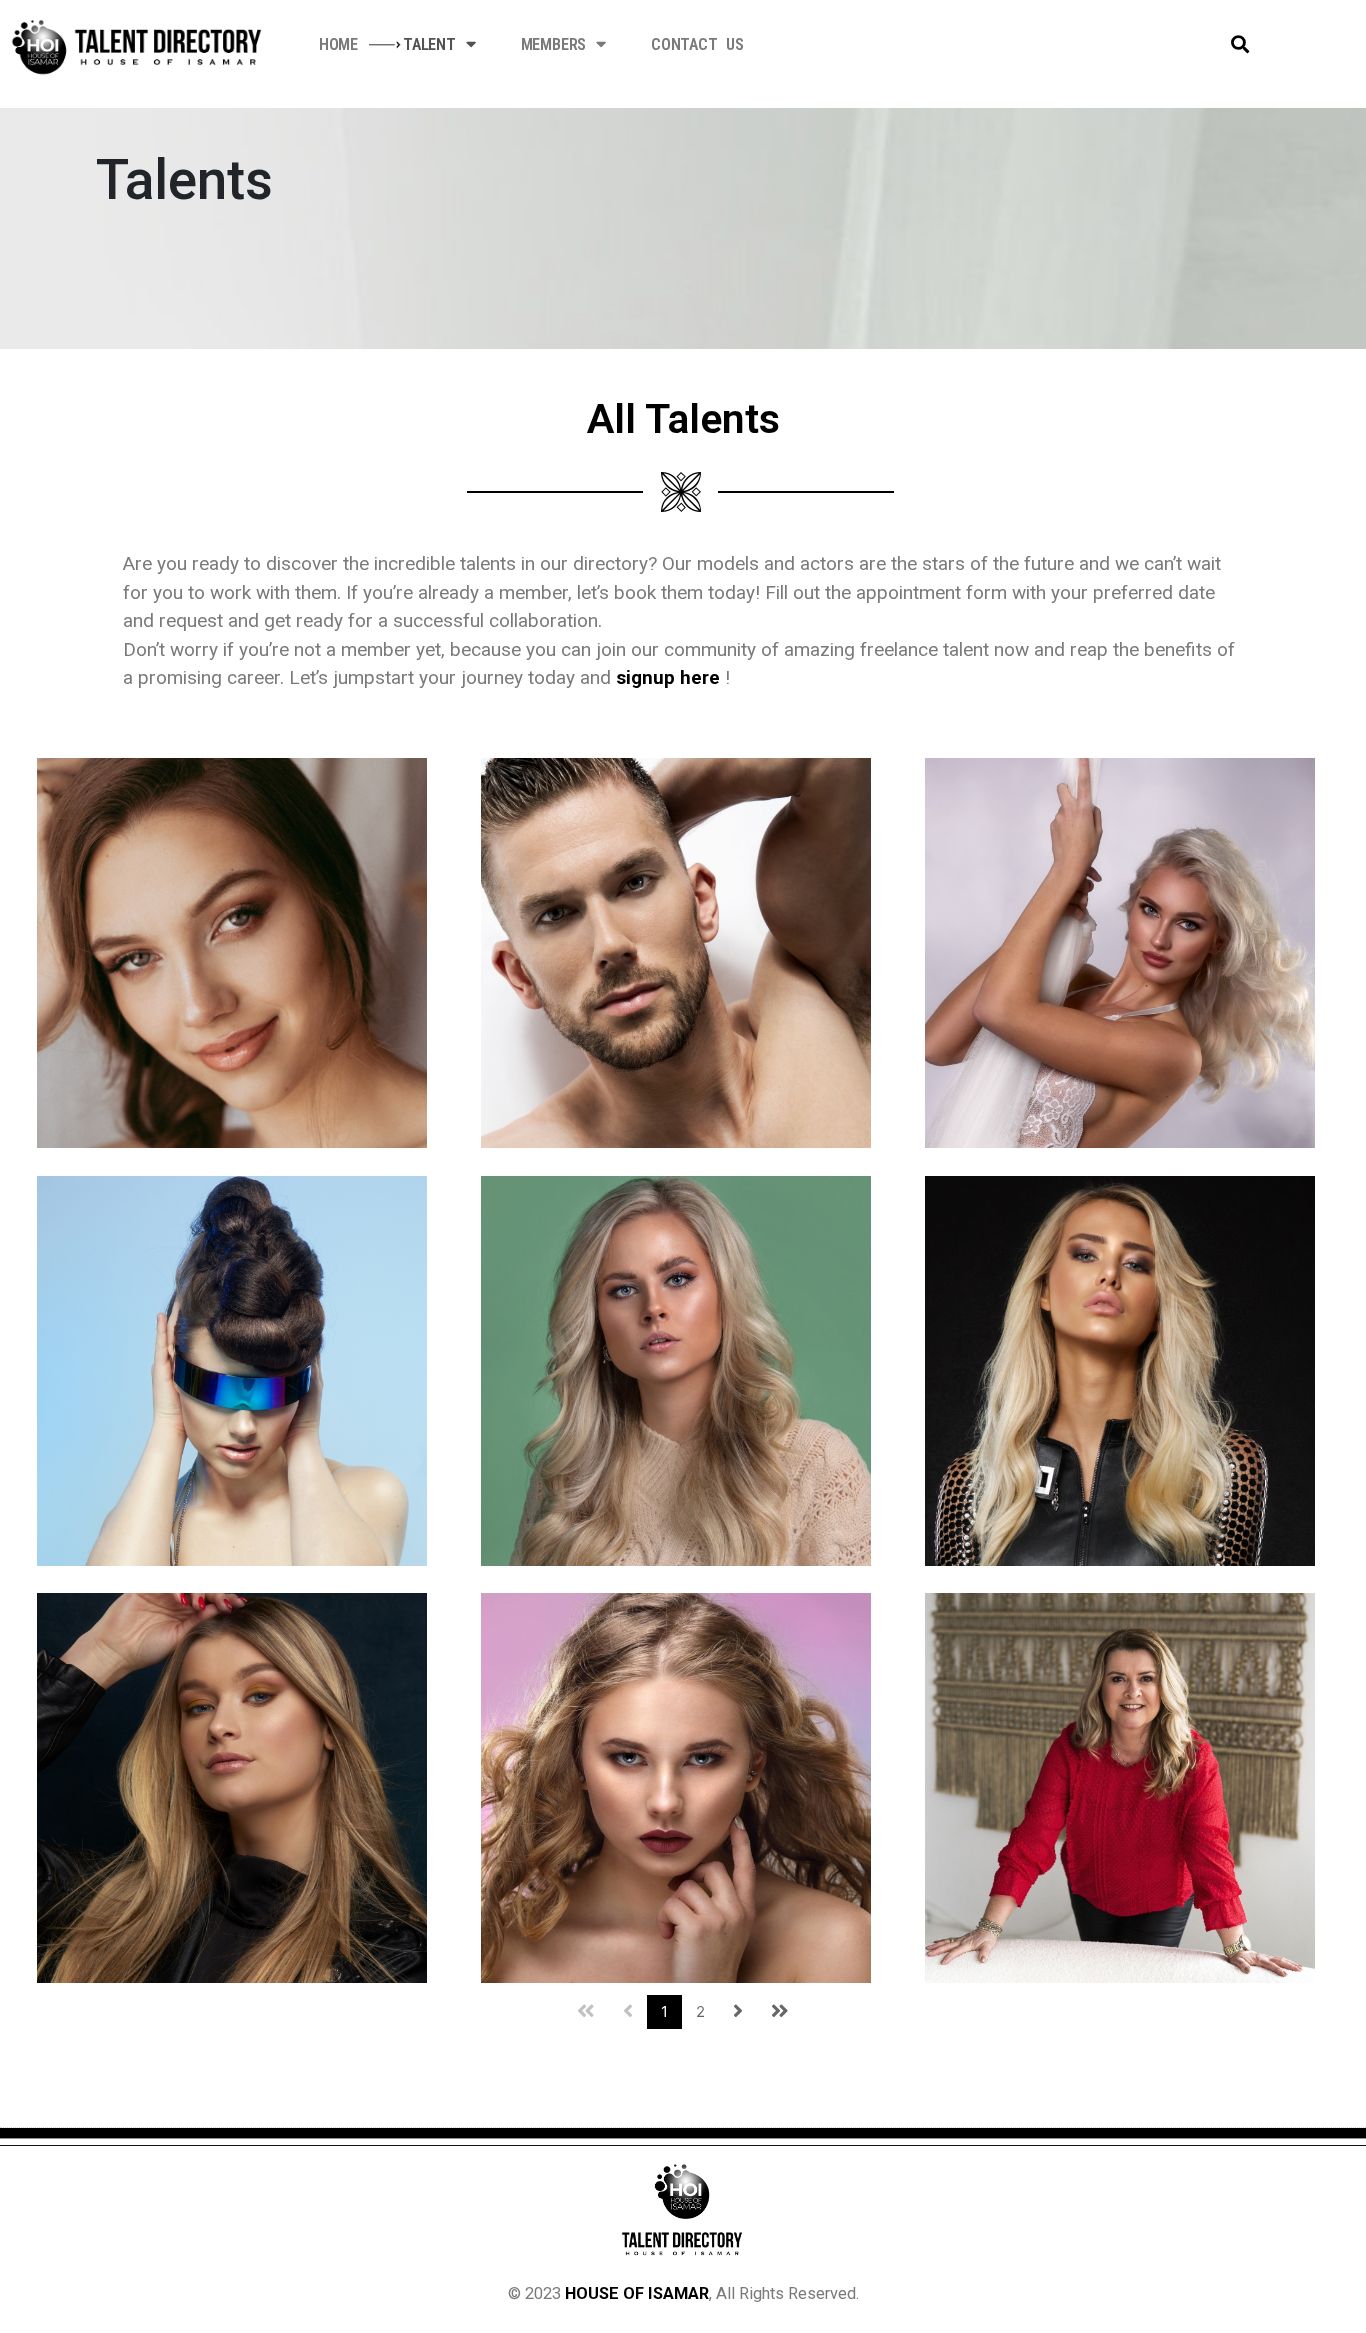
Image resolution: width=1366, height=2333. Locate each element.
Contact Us (697, 44)
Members (554, 44)
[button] (1240, 44)
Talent (429, 44)
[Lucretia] (1120, 952)
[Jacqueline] (1120, 1786)
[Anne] (232, 952)
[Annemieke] (232, 1369)
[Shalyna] (1120, 1369)
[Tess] (232, 1786)
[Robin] (676, 952)
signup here (668, 677)
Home (338, 44)
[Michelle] (676, 1369)
